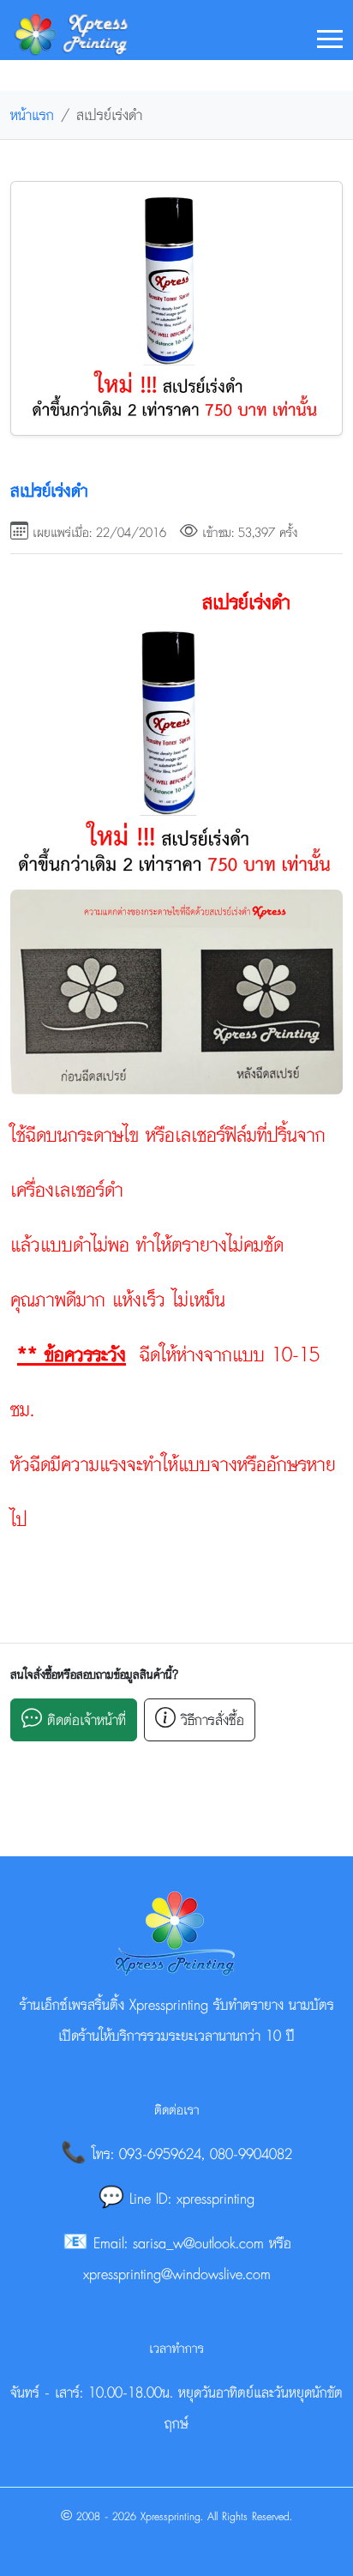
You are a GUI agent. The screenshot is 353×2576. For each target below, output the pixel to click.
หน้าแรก (32, 115)
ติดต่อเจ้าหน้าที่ (84, 1719)
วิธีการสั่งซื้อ (210, 1719)
